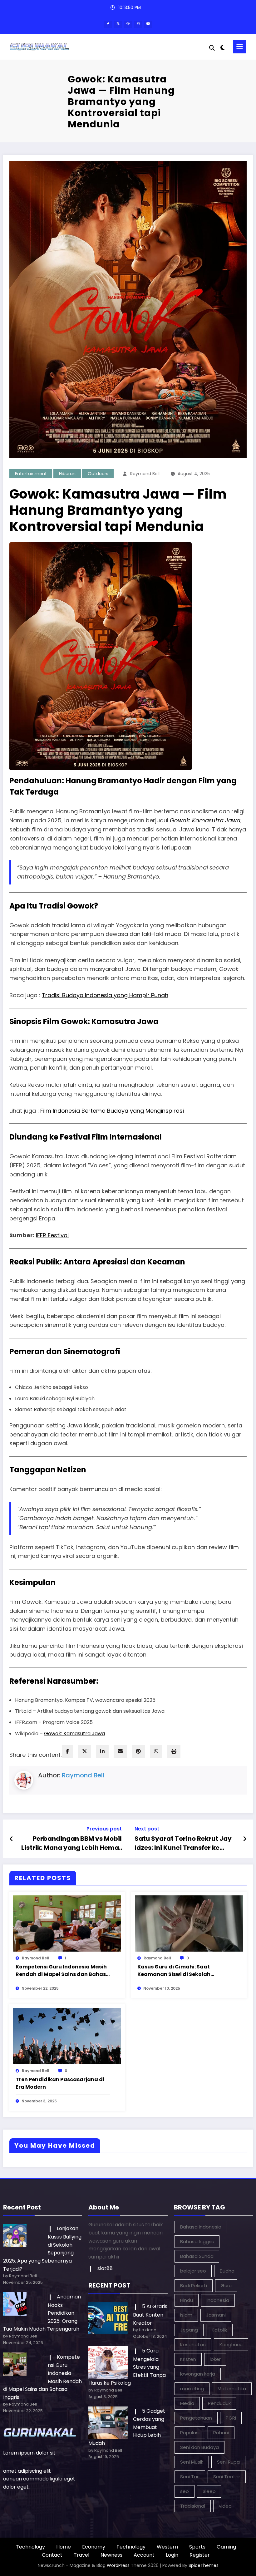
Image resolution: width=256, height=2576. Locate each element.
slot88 (105, 2268)
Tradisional (193, 2506)
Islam (186, 2315)
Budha (227, 2271)
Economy (94, 2547)
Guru (226, 2285)
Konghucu (231, 2345)
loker (215, 2359)
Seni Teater (227, 2477)
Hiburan (67, 474)
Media (187, 2403)
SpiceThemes (204, 2565)
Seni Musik (192, 2462)
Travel (81, 2555)
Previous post (104, 1829)
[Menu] (240, 47)
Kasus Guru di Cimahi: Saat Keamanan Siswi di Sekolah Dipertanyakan (174, 1971)
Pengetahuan (196, 2418)
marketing (192, 2389)
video (225, 2506)
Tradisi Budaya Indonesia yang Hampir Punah (105, 995)
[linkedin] (102, 1751)
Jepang (189, 2330)
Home (64, 2547)
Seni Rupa (228, 2462)
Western (167, 2547)
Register (200, 2555)
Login (172, 2555)
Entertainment (31, 474)
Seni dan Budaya (199, 2447)
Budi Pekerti (194, 2285)
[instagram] (138, 24)
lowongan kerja (198, 2374)
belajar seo (193, 2271)
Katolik (219, 2330)
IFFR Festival (52, 1235)
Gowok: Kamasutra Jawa (205, 820)
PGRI (231, 2418)
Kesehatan (193, 2345)
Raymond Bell (145, 474)
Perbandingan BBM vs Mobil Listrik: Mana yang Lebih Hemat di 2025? (71, 1843)
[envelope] (120, 1751)
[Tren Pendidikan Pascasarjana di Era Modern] (67, 2036)
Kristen (188, 2359)
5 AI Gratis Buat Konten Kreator (150, 2315)
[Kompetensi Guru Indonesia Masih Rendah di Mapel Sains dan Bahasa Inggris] (67, 1923)
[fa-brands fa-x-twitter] (118, 24)
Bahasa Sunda (197, 2256)
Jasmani (216, 2315)
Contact (52, 2555)
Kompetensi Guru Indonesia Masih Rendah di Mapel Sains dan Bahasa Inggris (63, 1971)
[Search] (212, 48)
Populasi (190, 2433)
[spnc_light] (223, 48)
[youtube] (148, 24)
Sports (197, 2547)
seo (185, 2491)
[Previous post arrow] (11, 1839)
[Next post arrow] (245, 1839)
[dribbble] (128, 24)
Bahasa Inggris (197, 2241)
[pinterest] (138, 1751)
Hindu (187, 2300)
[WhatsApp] (156, 1751)
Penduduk (219, 2403)
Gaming (226, 2547)
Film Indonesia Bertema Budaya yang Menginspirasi (112, 1111)
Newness (111, 2555)
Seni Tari (190, 2477)
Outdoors (98, 474)
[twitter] (85, 1751)
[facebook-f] (108, 24)
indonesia (218, 2300)
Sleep (209, 2491)
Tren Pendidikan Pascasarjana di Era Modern (60, 2083)
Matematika (232, 2389)
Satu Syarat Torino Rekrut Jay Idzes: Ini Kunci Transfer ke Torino (183, 1843)
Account (144, 2555)
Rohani (221, 2433)
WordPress (118, 2565)
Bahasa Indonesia (201, 2227)
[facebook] (67, 1751)
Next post (147, 1829)
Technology (30, 2547)
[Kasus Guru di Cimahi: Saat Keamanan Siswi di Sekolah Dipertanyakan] (189, 1923)
